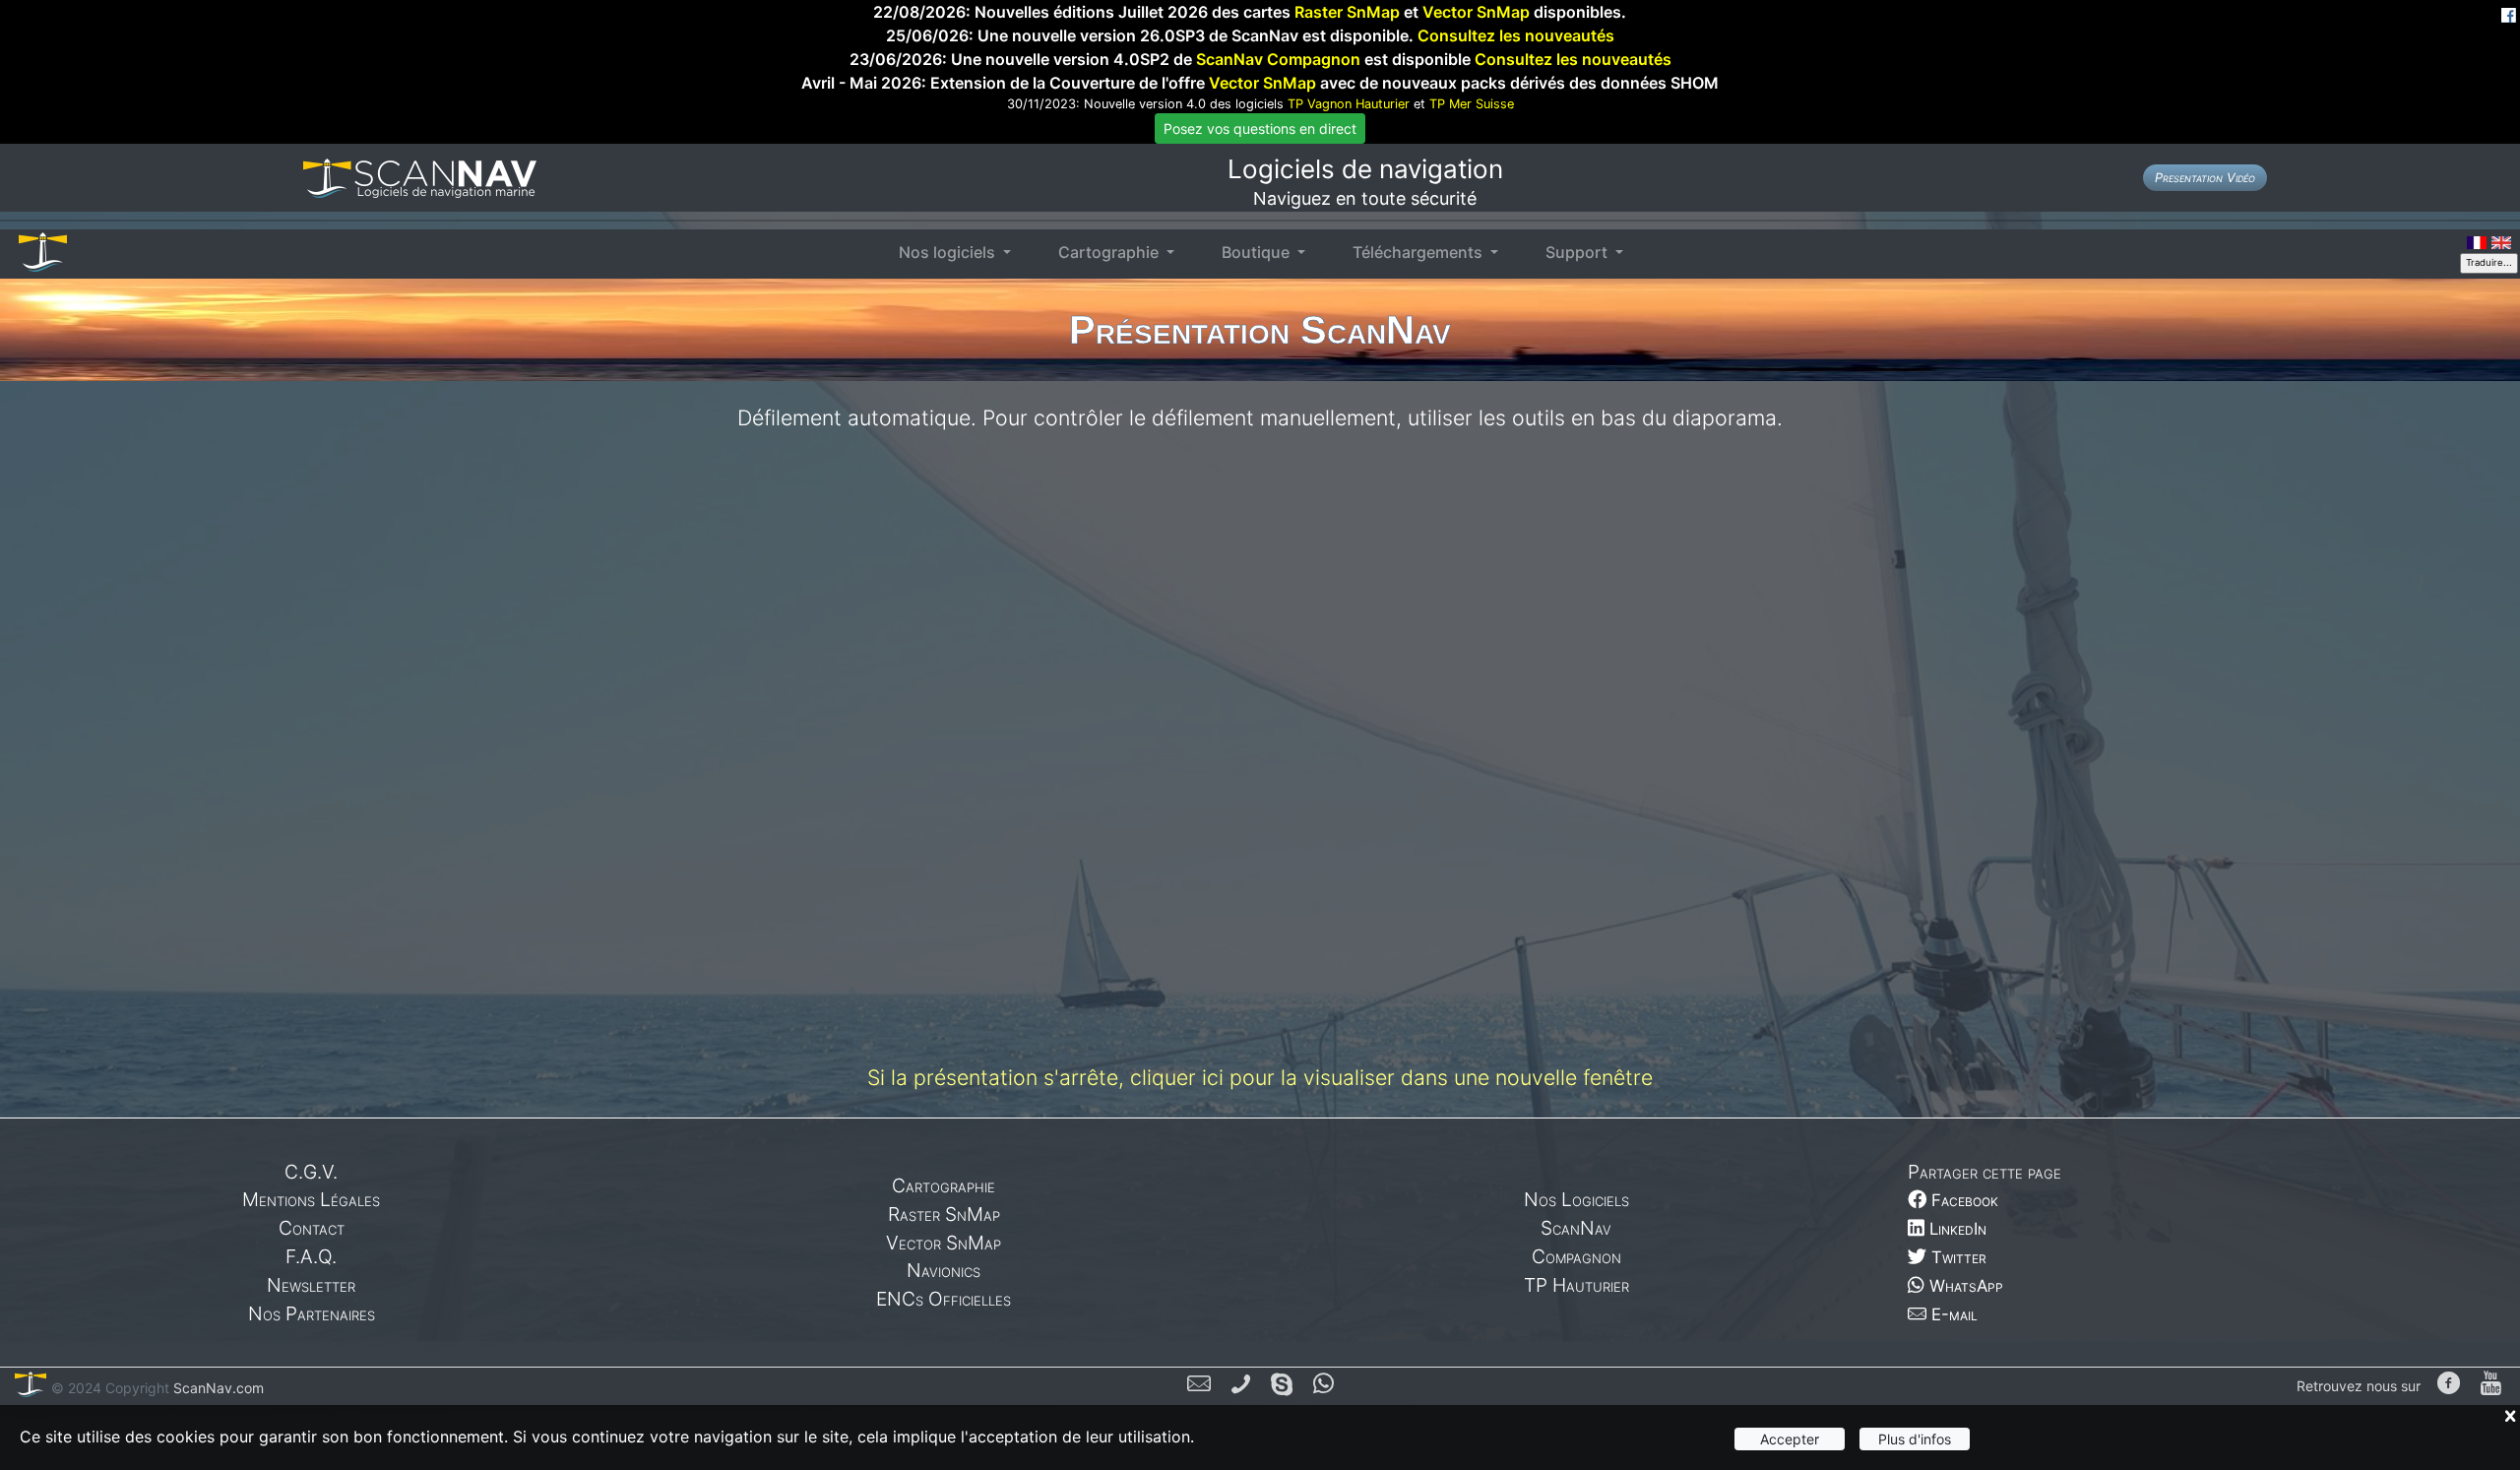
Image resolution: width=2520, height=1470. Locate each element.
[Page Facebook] (2449, 1385)
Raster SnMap (1347, 12)
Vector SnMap (1476, 12)
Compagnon (1576, 1256)
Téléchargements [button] (1419, 252)
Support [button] (1578, 252)
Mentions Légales (311, 1199)
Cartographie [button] (1110, 252)
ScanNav (1576, 1228)
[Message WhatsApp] (1323, 1386)
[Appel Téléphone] (1241, 1386)
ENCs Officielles (944, 1299)
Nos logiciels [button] (949, 252)
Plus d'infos (1915, 1439)
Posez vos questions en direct (1260, 128)
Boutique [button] (1258, 252)
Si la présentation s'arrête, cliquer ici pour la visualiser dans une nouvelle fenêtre (1260, 1077)
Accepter (1790, 1439)
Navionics (944, 1270)
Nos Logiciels (1576, 1199)
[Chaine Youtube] (2491, 1385)
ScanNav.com (217, 1388)
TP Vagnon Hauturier (1349, 104)
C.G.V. (311, 1172)
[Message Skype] (1282, 1386)
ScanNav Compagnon (1278, 59)
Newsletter (311, 1285)
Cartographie (944, 1185)
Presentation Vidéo (2205, 178)
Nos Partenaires (312, 1313)
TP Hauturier (1576, 1285)
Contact (312, 1228)
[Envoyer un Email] (1199, 1386)
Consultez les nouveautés (1516, 35)
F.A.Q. (311, 1256)
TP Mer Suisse (1472, 104)
